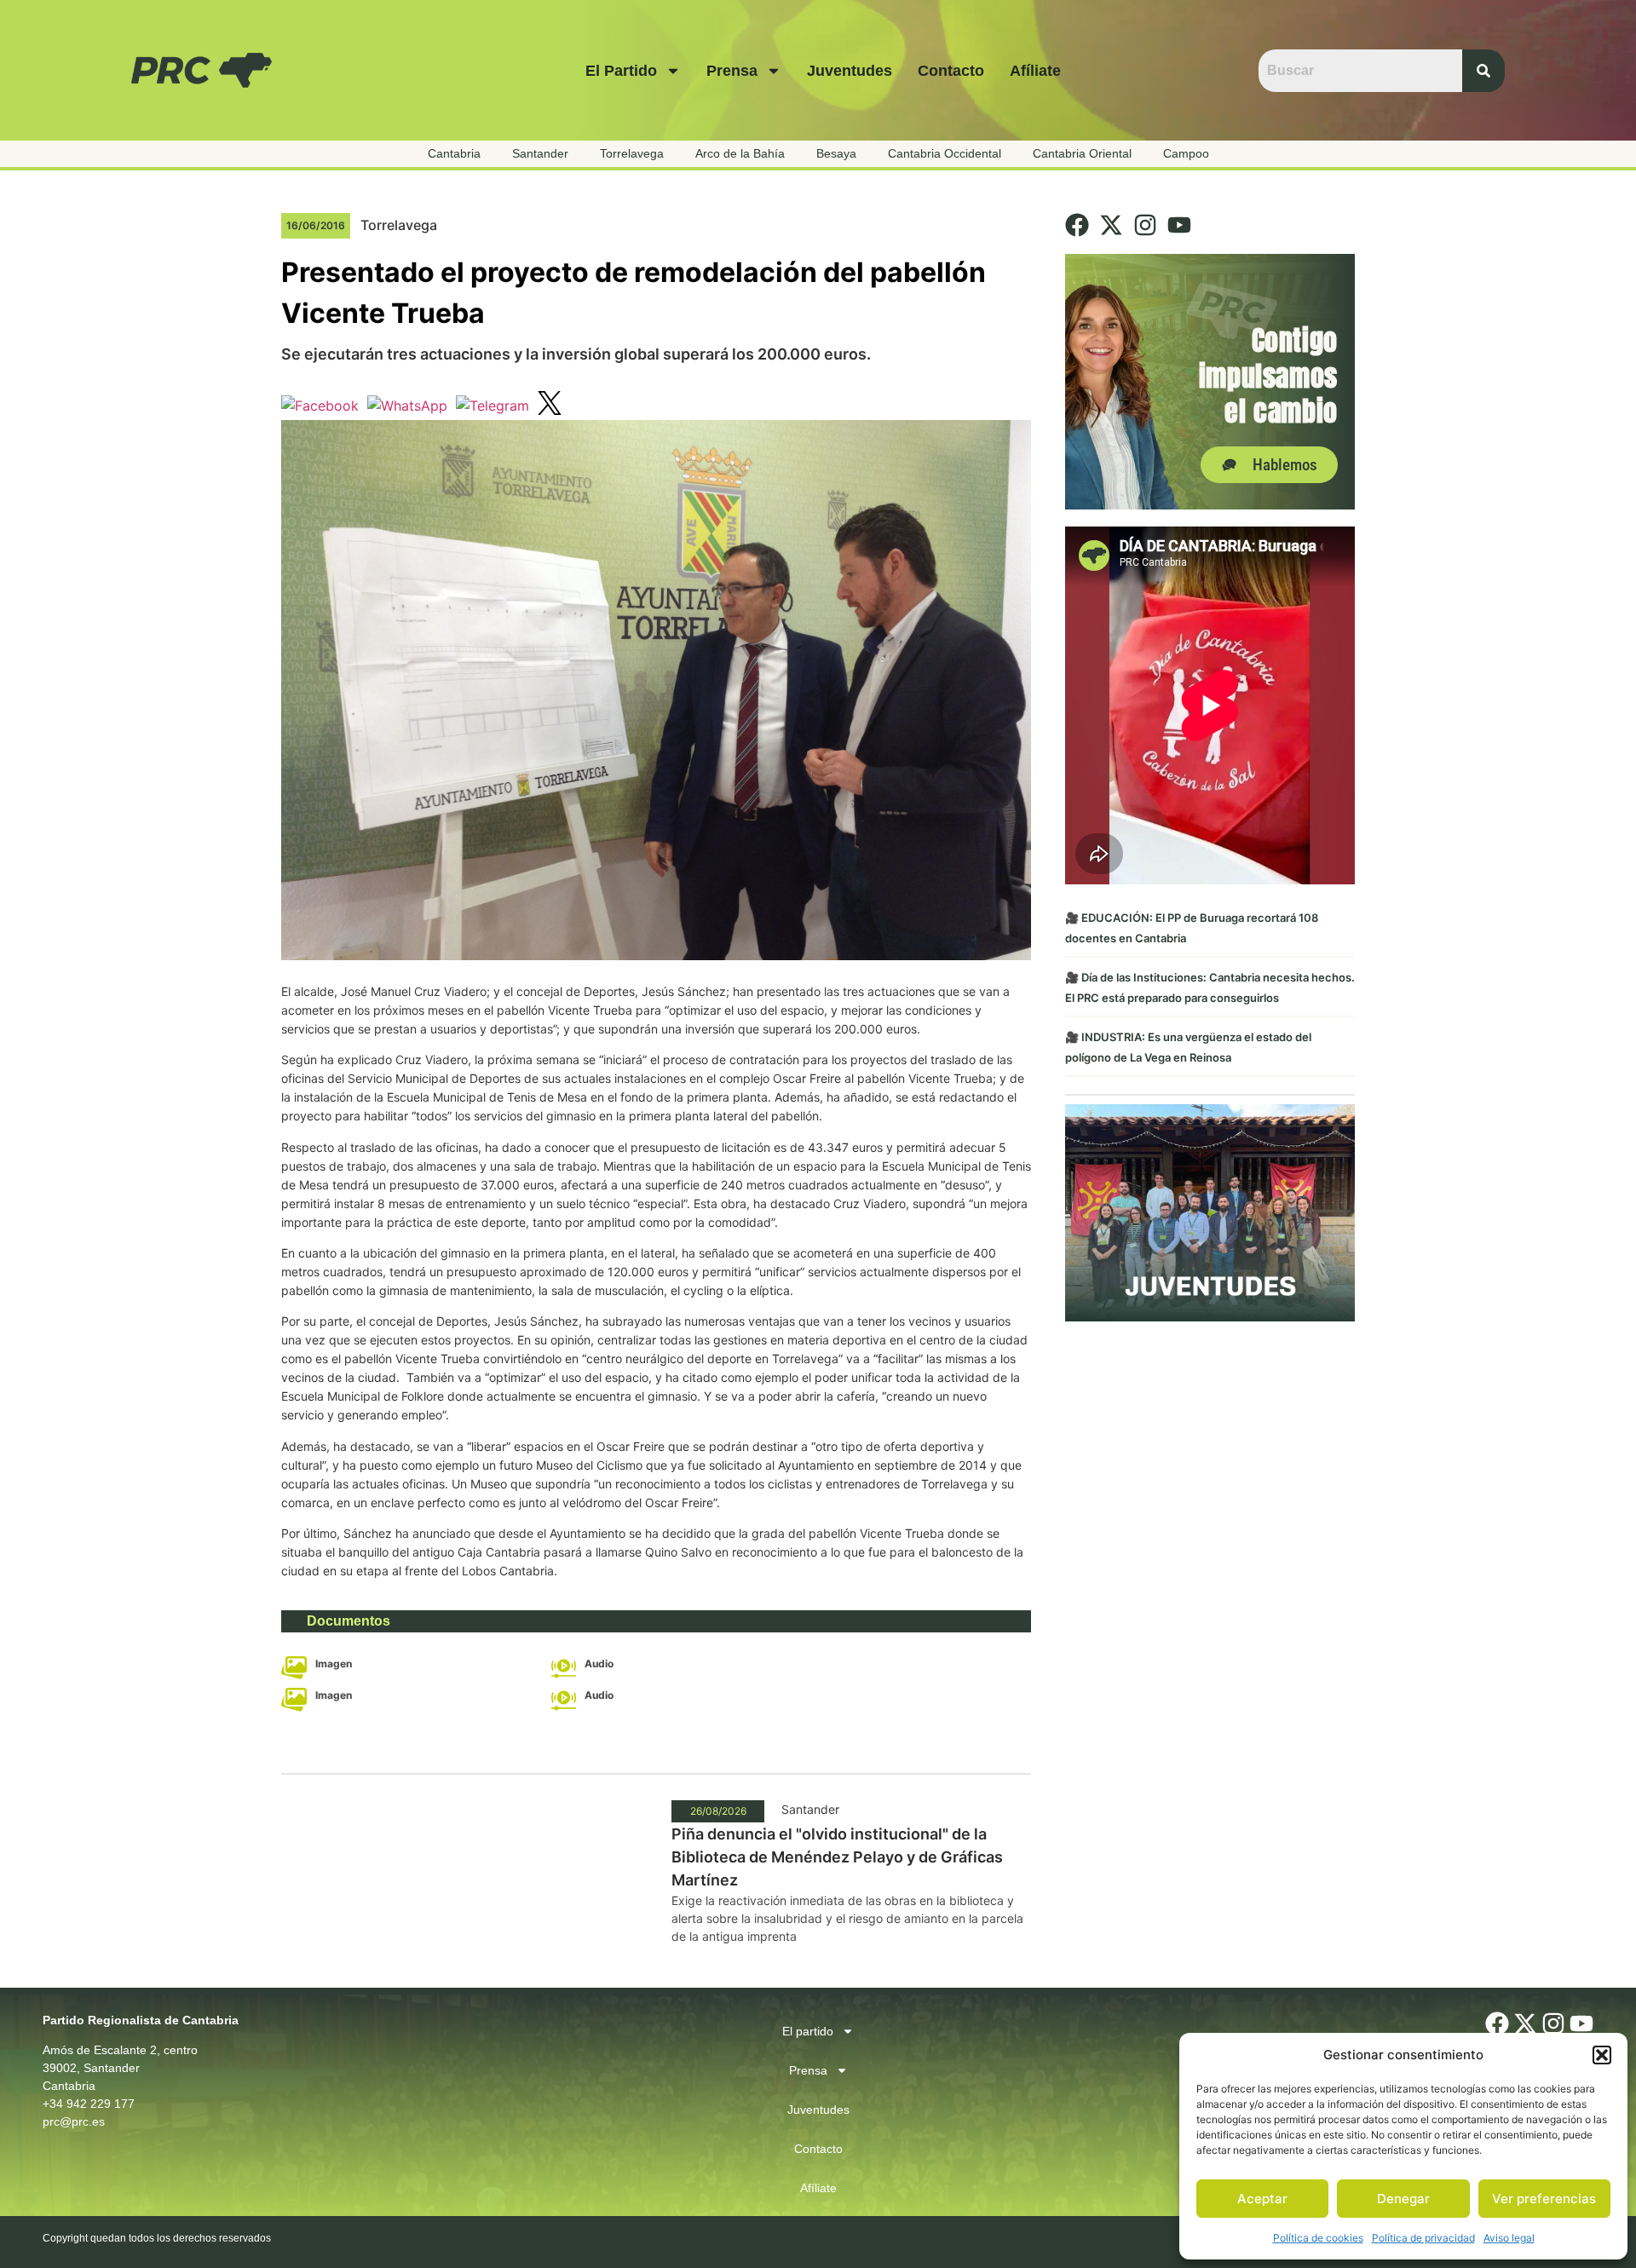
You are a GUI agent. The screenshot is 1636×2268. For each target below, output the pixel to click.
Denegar (1403, 2199)
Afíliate (1035, 71)
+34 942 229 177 (89, 2104)
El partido (621, 71)
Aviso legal (1509, 2238)
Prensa (732, 71)
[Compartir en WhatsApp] (407, 406)
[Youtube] (1179, 225)
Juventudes (850, 71)
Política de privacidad (1423, 2238)
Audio (599, 1664)
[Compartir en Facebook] (320, 406)
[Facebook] (1077, 225)
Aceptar (1262, 2199)
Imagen (334, 1664)
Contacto (951, 71)
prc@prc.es (74, 2121)
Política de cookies (1318, 2238)
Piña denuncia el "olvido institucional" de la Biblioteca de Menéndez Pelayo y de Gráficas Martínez (837, 1857)
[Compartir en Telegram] (493, 406)
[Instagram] (1145, 225)
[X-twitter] (1111, 225)
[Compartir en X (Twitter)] (550, 406)
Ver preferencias (1544, 2199)
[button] (1602, 2055)
